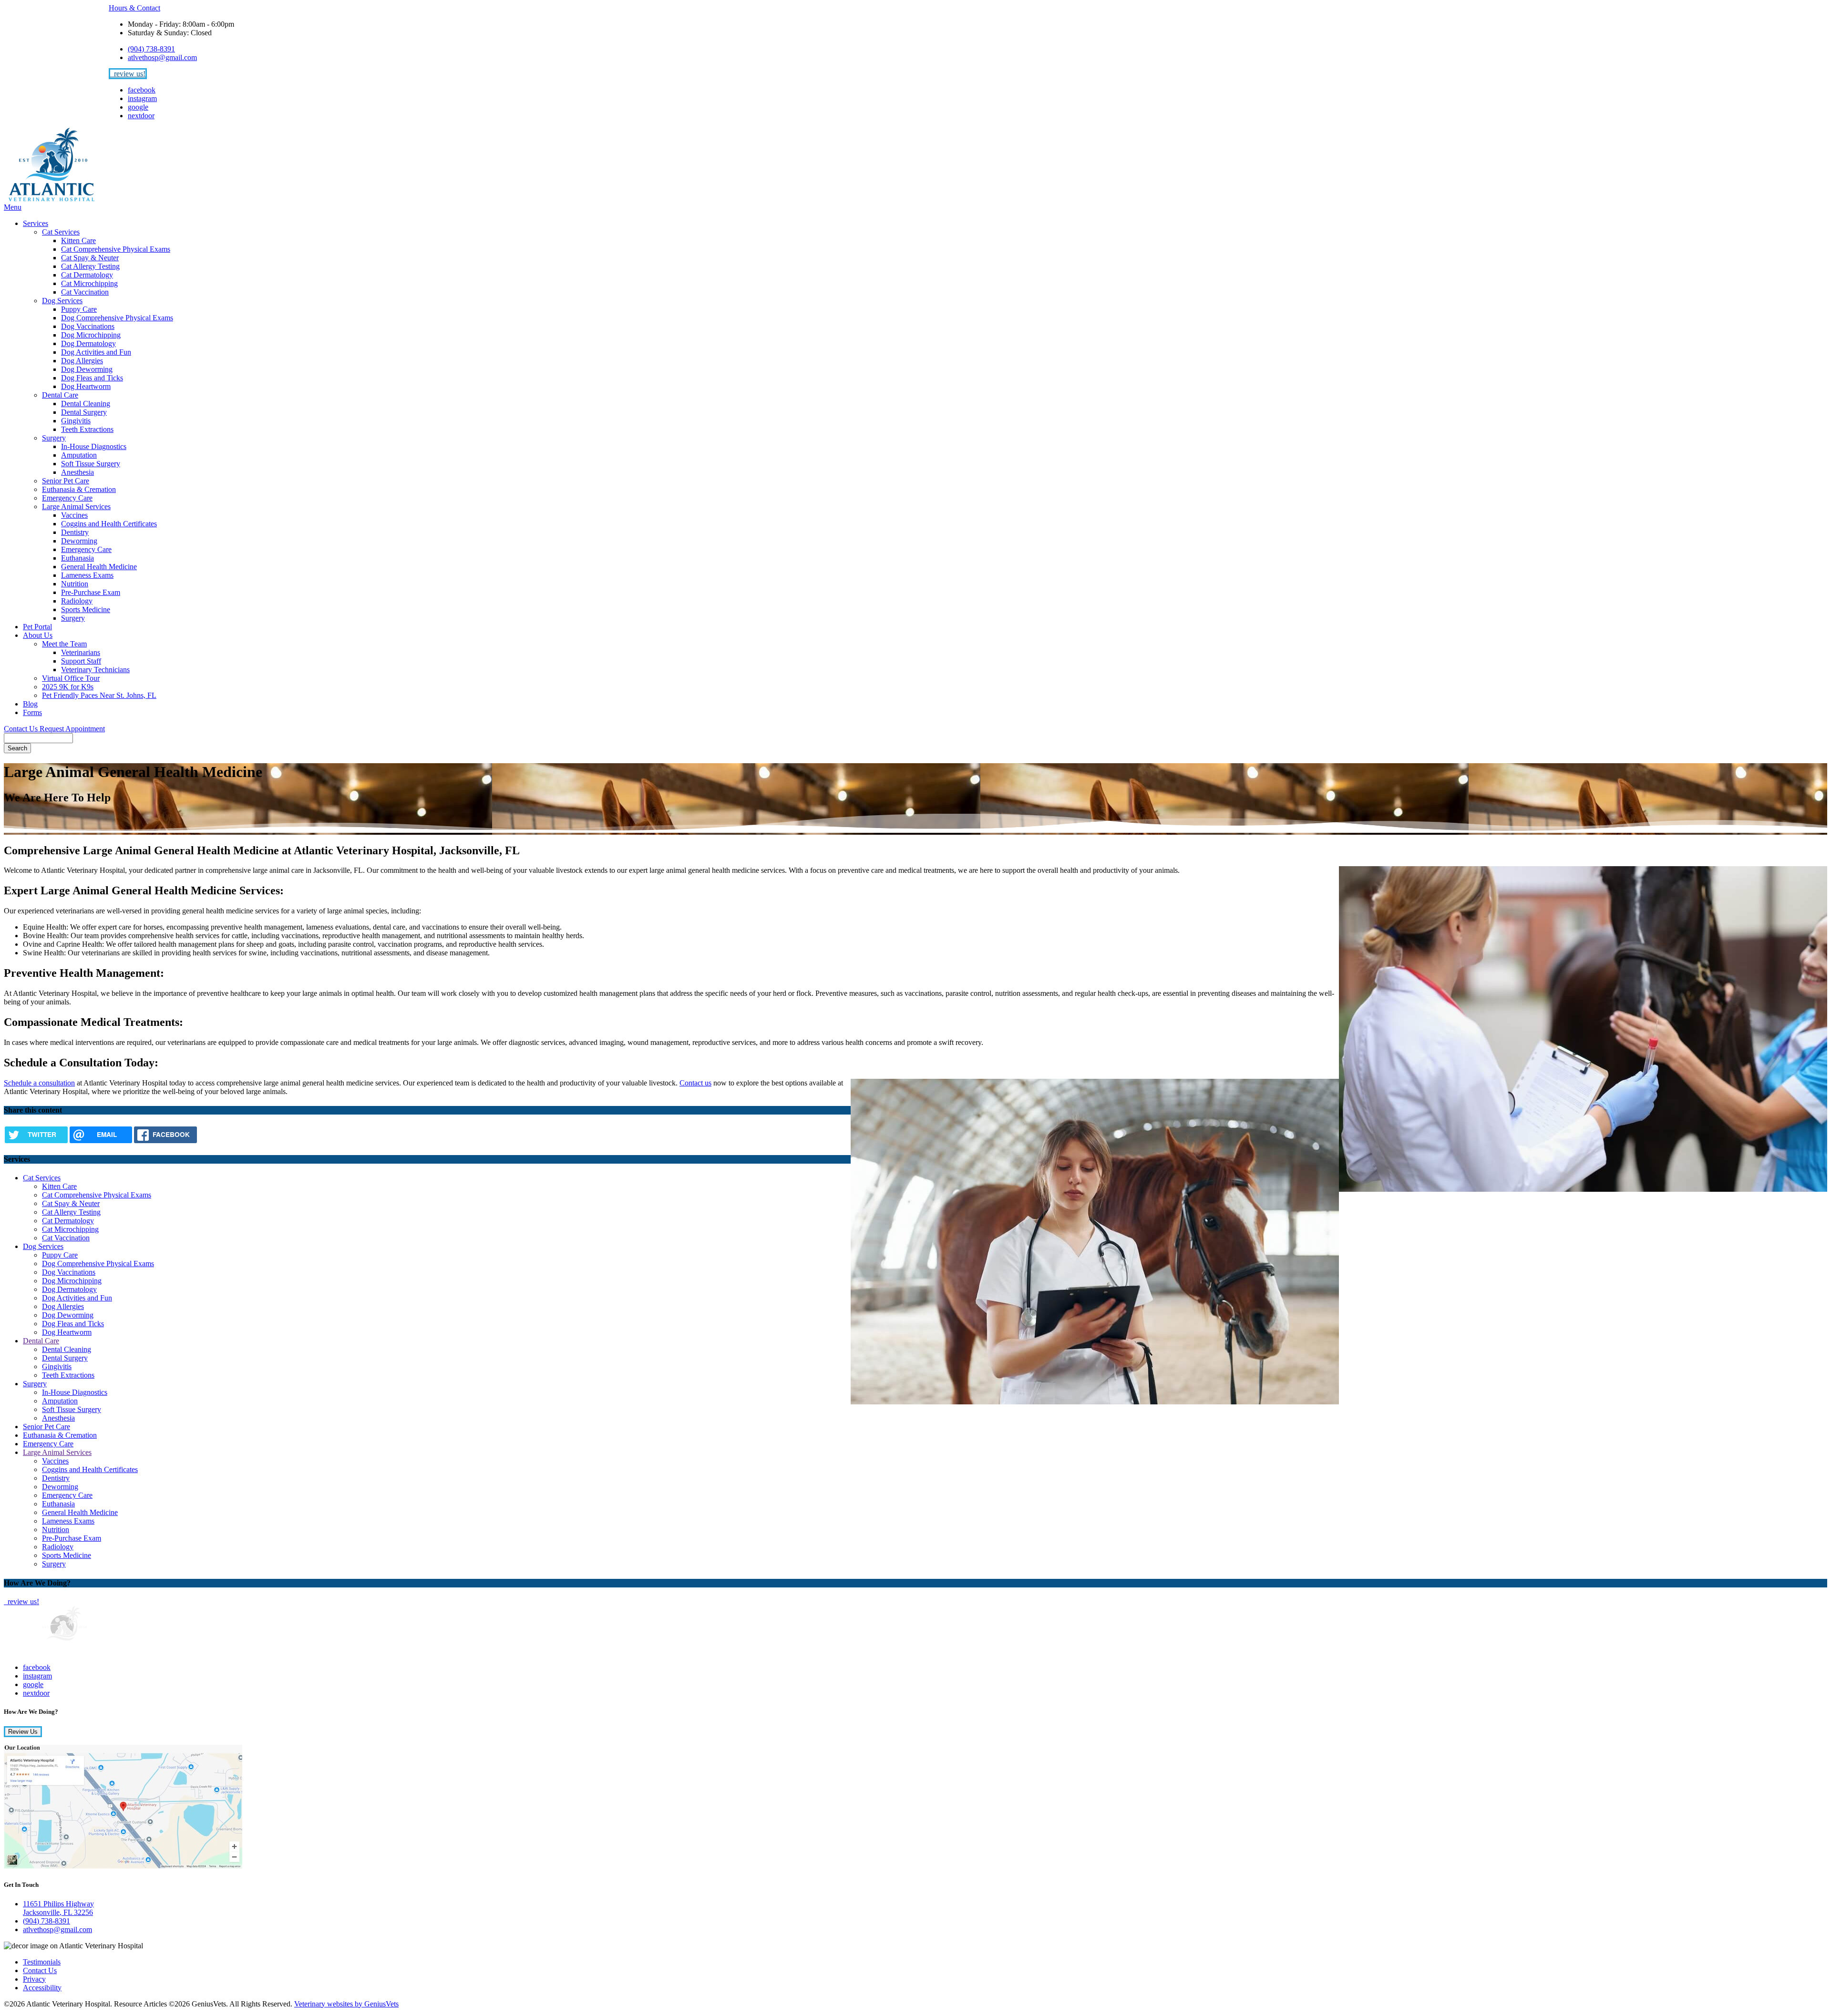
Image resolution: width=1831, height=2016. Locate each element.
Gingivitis (76, 421)
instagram (142, 98)
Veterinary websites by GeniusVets (346, 2004)
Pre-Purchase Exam (91, 592)
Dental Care (60, 395)
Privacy (34, 1979)
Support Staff (81, 661)
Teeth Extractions (87, 429)
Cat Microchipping (89, 283)
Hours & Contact (134, 8)
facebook (142, 90)
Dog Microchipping (91, 335)
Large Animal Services (76, 507)
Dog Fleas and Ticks (92, 378)
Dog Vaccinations (88, 326)
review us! (129, 74)
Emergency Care (67, 498)
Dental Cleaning (86, 404)
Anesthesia (77, 472)
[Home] (51, 199)
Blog (30, 704)
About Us (38, 635)
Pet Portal (37, 627)
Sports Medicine (86, 609)
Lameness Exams (87, 575)
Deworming (79, 541)
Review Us (23, 1732)
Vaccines (74, 515)
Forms (32, 712)
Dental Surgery (84, 412)
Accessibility (42, 1988)
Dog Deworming (87, 369)
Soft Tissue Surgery (91, 464)
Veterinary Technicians (95, 670)
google (138, 107)
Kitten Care (78, 240)
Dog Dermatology (88, 343)
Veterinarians (81, 652)
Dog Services (62, 301)
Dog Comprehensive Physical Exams (117, 318)
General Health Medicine (99, 567)
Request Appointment (72, 729)
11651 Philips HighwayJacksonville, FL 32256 (58, 1908)
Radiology (77, 601)
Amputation (79, 455)
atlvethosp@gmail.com (162, 57)
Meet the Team (64, 644)
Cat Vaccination (85, 292)
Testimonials (42, 1962)
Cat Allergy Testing (90, 266)
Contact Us (22, 729)
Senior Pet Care (66, 481)
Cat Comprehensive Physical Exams (116, 249)
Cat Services (61, 232)
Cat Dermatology (87, 275)
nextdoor (141, 116)
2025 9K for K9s (68, 687)
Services (36, 223)
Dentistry (75, 532)
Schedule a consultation (39, 1083)
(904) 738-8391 (151, 49)
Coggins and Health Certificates (109, 524)
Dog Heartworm (86, 386)
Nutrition (75, 584)
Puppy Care (79, 309)
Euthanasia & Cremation (79, 489)
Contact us (695, 1083)
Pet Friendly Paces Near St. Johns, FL (99, 695)
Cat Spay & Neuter (90, 258)
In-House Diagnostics (94, 446)
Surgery (54, 438)
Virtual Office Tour (71, 678)
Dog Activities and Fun (96, 352)
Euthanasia (77, 558)
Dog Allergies (82, 361)
